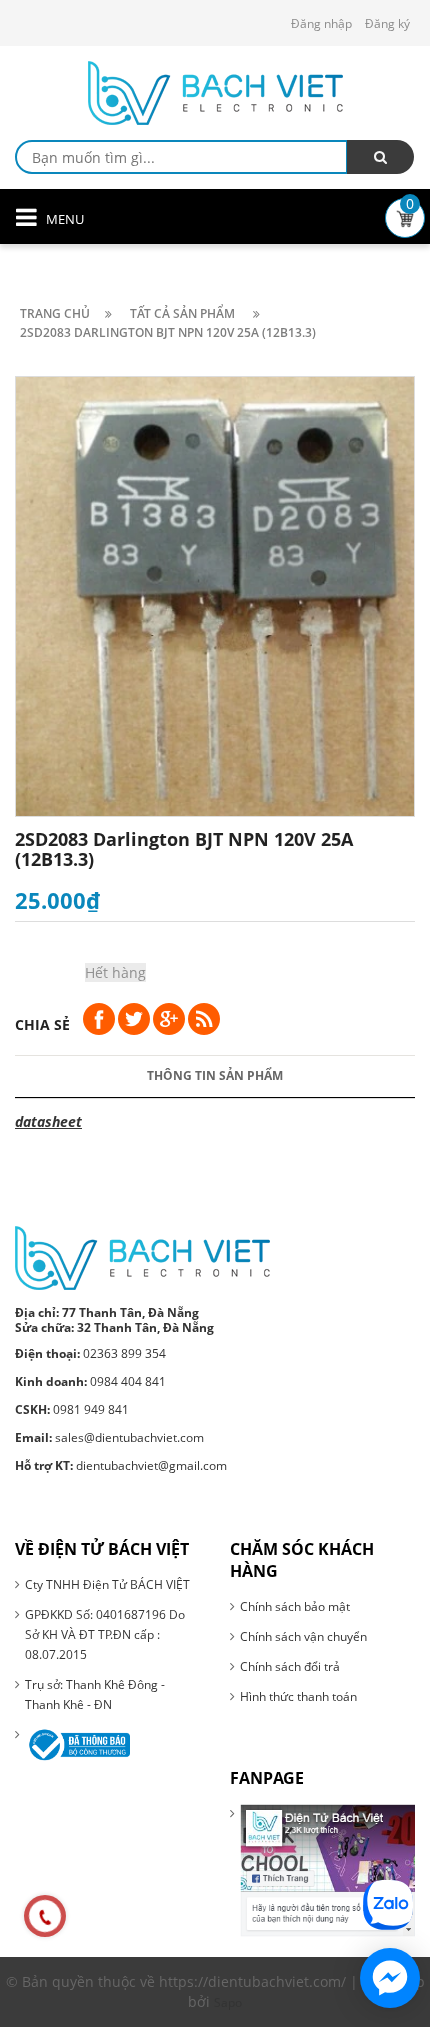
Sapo (228, 2002)
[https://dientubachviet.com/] (142, 1256)
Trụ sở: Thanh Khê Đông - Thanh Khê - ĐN (95, 1694)
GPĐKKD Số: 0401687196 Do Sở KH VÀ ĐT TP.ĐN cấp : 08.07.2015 (105, 1634)
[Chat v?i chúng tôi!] (390, 1978)
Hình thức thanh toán (298, 1696)
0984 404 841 (90, 1381)
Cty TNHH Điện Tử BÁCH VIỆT (107, 1584)
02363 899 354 (90, 1353)
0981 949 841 (72, 1409)
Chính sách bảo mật (295, 1606)
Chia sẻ (42, 1024)
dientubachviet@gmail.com (121, 1465)
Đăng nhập (321, 23)
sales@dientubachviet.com (109, 1437)
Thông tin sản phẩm (215, 1075)
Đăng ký (387, 23)
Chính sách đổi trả (290, 1666)
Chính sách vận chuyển (303, 1636)
